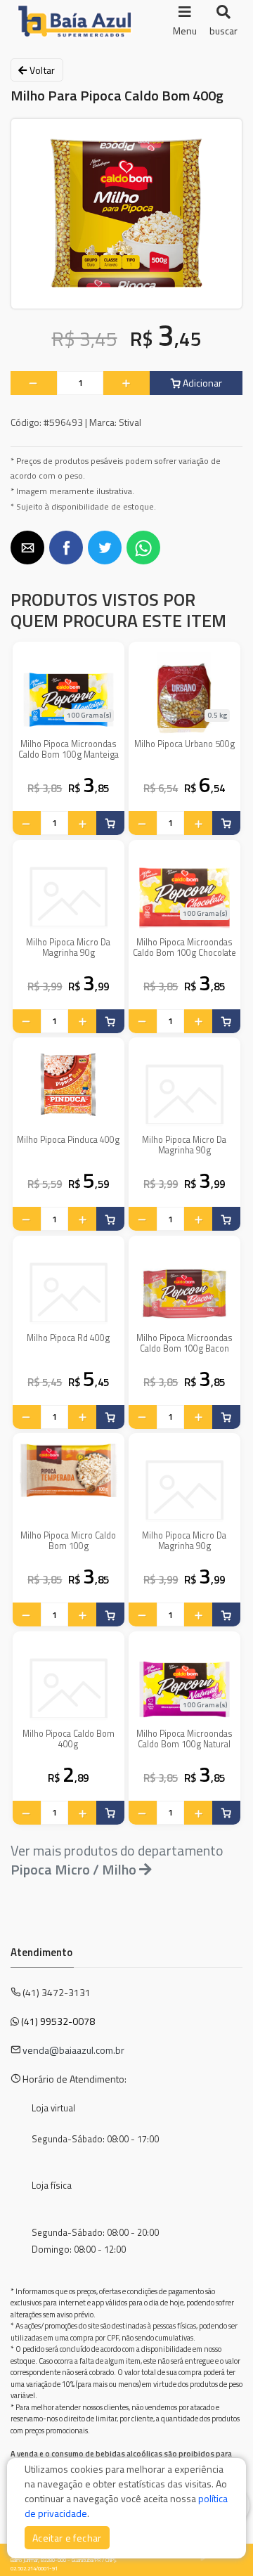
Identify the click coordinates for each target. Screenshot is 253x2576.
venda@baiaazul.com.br (73, 2050)
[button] (27, 548)
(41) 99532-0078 (58, 2021)
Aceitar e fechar (67, 2538)
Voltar (41, 70)
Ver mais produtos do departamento (117, 1860)
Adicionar (201, 383)
